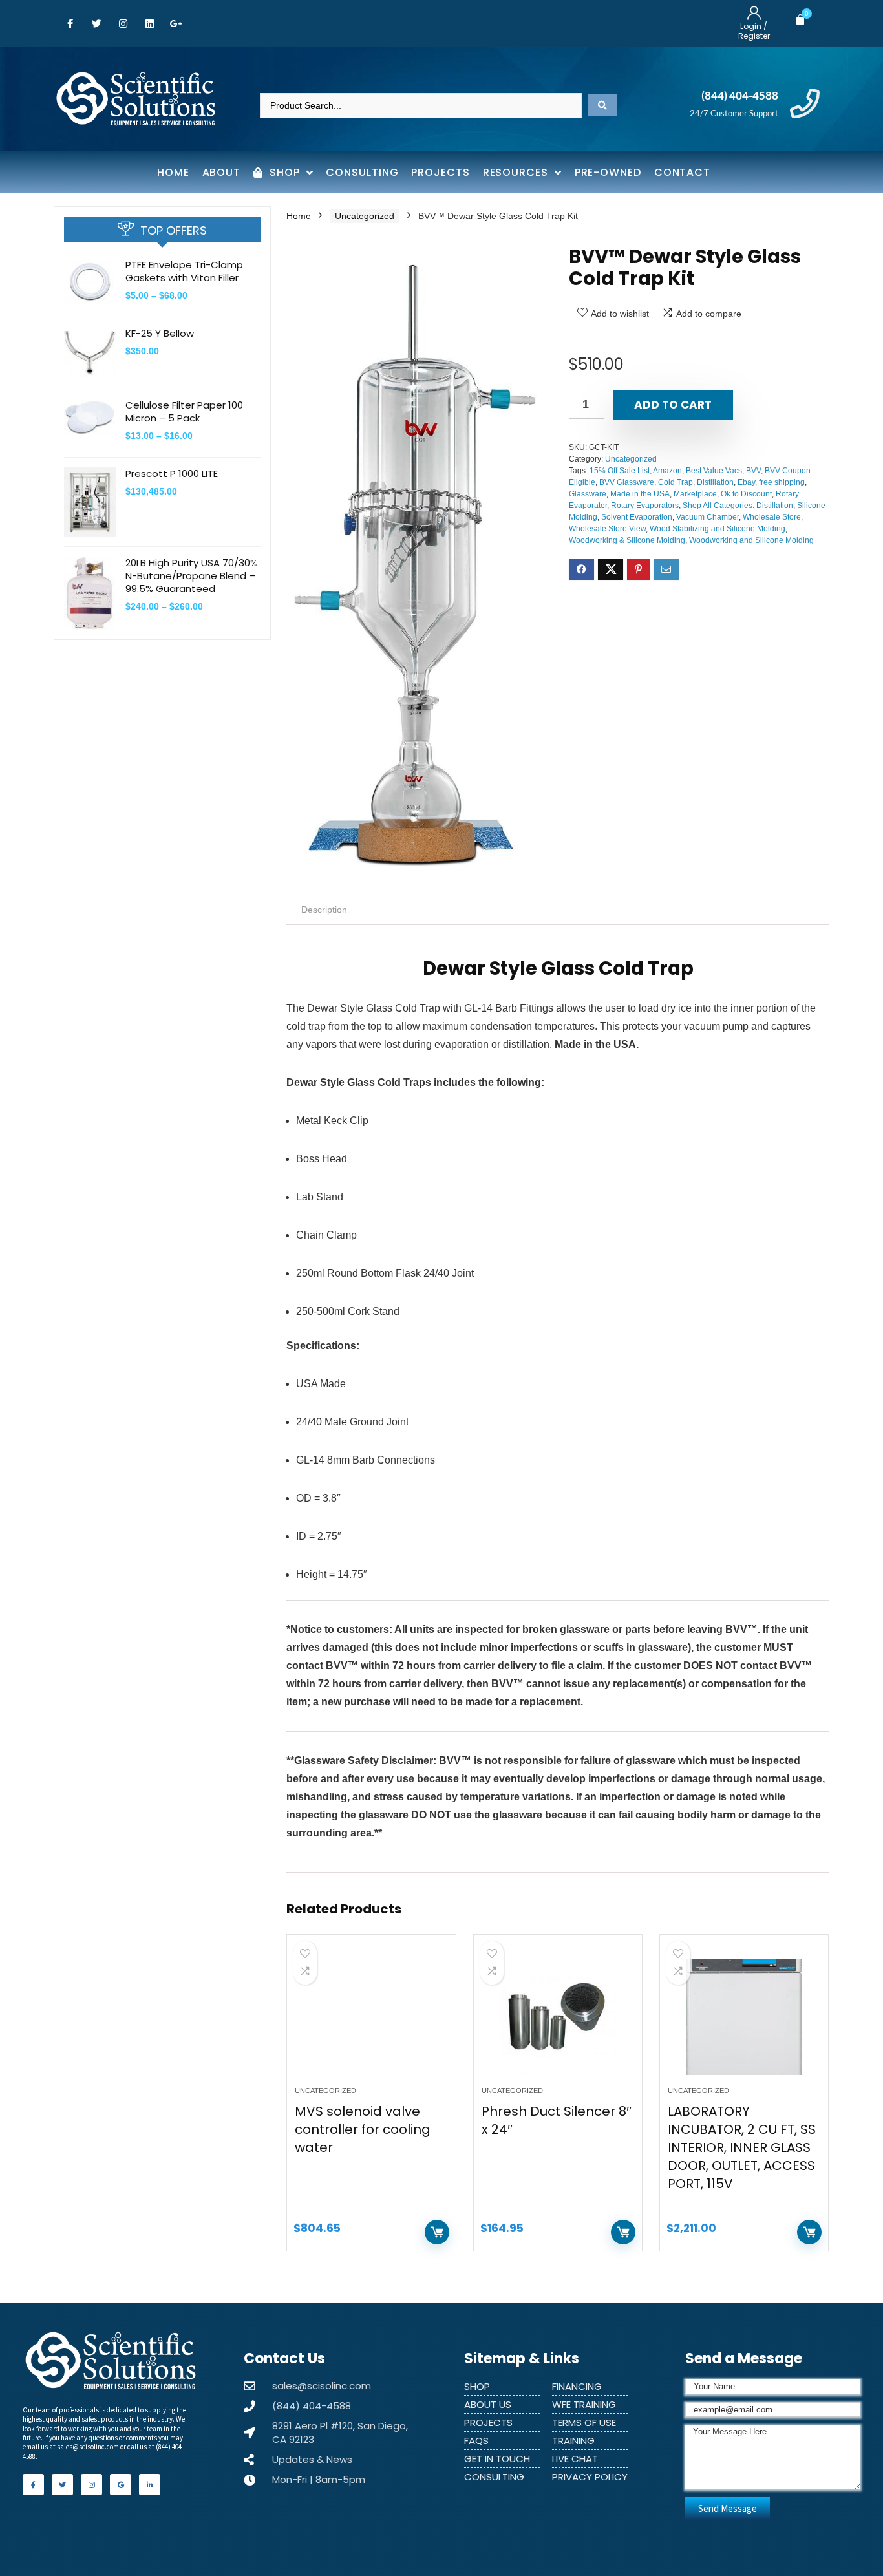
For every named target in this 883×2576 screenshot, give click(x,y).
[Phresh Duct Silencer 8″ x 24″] (558, 2017)
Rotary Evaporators (645, 506)
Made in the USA (640, 494)
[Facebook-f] (70, 24)
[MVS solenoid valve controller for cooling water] (371, 2017)
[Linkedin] (149, 24)
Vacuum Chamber (707, 517)
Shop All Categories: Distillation (738, 506)
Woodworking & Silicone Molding (627, 540)
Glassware (588, 494)
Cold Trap (676, 482)
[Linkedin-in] (150, 2485)
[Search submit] (602, 105)
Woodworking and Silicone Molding (751, 540)
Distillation (715, 482)
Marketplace (695, 494)
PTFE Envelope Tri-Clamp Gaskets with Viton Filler (184, 271)
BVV (753, 471)
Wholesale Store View (607, 529)
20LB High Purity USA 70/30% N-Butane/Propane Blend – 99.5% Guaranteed (192, 576)
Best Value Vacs (714, 471)
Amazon (667, 471)
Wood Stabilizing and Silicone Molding (718, 529)
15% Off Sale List (620, 471)
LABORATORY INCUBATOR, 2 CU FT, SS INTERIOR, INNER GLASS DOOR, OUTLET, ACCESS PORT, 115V (742, 2147)
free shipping (782, 482)
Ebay (746, 482)
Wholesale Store (772, 517)
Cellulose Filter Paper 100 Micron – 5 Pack (184, 411)
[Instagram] (123, 24)
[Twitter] (96, 24)
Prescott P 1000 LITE (172, 474)
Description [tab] (324, 910)
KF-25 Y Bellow (160, 333)
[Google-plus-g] (176, 24)
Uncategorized (365, 216)
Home (299, 216)
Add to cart (673, 405)
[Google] (121, 2485)
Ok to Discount (746, 494)
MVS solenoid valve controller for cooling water (363, 2129)
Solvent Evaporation (637, 517)
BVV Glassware (627, 482)
